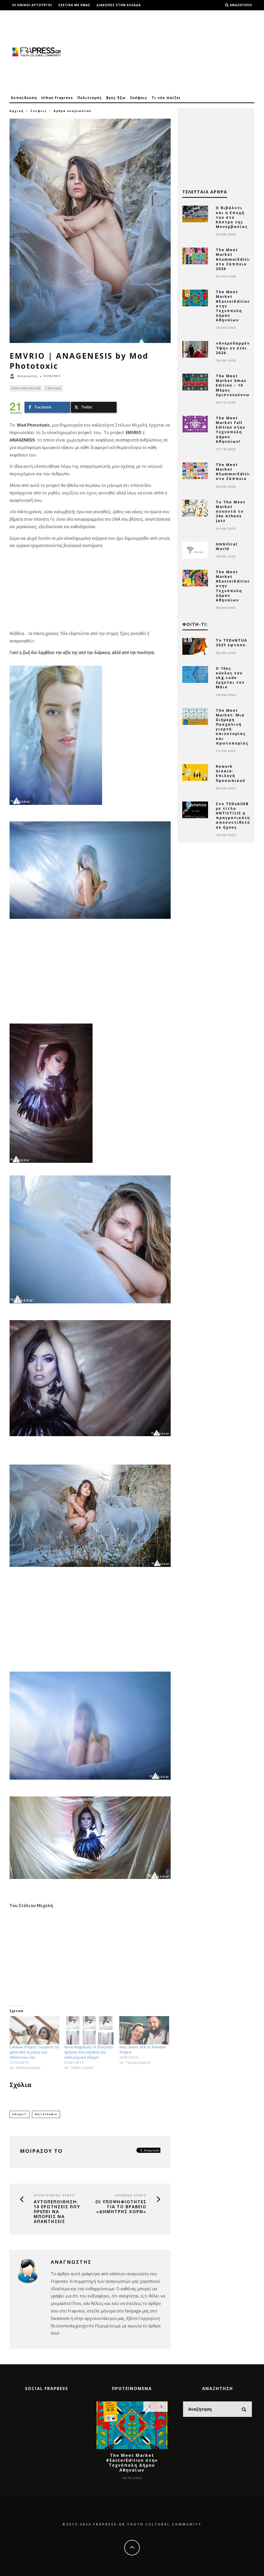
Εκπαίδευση (24, 98)
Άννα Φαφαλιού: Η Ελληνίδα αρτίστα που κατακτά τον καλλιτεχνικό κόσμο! (89, 2052)
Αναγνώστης (27, 376)
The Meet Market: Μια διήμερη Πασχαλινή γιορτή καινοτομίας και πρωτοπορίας (232, 727)
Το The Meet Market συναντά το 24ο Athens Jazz (231, 511)
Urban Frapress (57, 98)
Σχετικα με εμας (74, 5)
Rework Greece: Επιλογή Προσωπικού (231, 773)
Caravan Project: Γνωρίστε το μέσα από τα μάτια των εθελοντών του (34, 2052)
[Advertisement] (161, 52)
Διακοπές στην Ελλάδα (119, 5)
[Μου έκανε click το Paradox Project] (144, 2030)
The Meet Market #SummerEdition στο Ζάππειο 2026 (235, 259)
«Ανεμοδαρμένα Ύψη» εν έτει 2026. (234, 348)
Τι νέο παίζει (166, 98)
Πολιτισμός (90, 98)
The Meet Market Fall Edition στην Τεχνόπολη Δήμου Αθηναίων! (231, 430)
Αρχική (17, 111)
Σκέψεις (139, 98)
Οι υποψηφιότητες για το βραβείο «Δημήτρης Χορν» (121, 2207)
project (19, 2114)
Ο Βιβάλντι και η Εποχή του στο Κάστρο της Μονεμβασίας (232, 217)
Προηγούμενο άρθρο (54, 2195)
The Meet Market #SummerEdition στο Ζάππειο (235, 472)
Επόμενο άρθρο (131, 2195)
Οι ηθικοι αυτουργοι (32, 5)
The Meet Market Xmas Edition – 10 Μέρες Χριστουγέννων (234, 385)
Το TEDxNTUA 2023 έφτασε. (232, 643)
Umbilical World (227, 546)
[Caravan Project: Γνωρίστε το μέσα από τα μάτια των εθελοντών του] (34, 2030)
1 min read (53, 388)
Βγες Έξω (116, 98)
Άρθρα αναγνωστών (26, 388)
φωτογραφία (46, 2114)
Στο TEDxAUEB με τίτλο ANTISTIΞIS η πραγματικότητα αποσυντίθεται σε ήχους (236, 815)
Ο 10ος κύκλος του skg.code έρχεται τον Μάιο (230, 678)
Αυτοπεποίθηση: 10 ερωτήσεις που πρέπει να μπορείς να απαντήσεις (57, 2212)
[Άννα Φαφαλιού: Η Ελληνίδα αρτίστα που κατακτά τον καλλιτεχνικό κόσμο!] (89, 2030)
